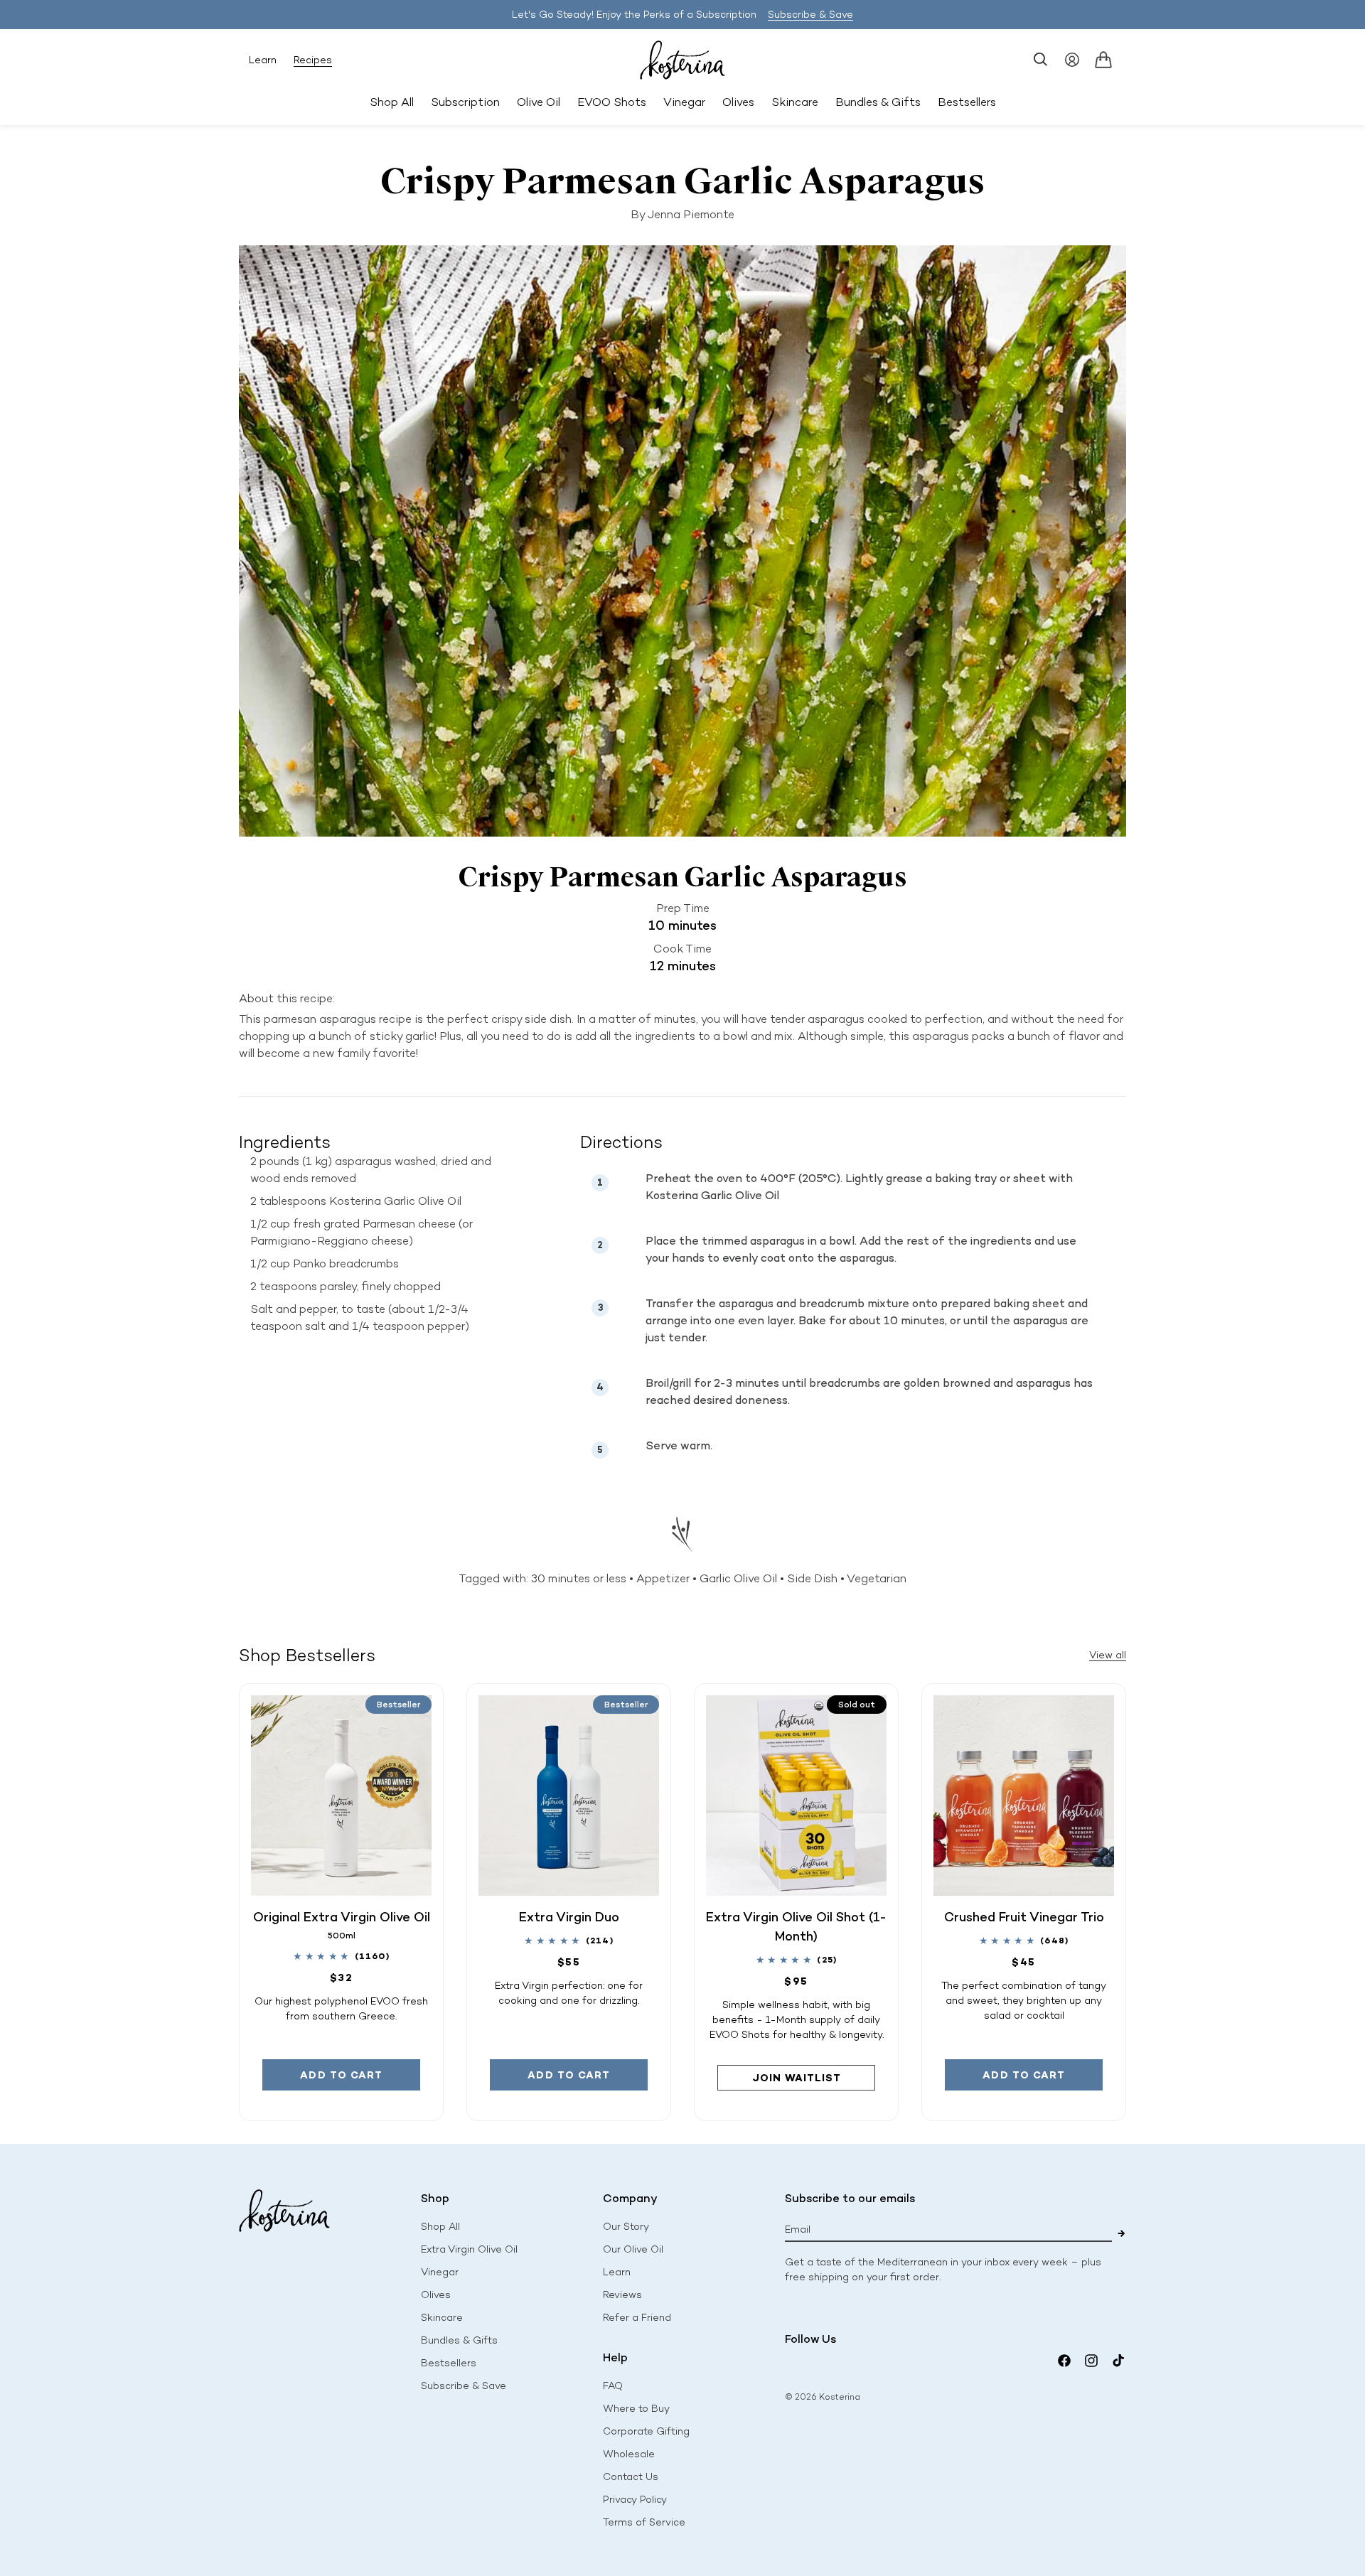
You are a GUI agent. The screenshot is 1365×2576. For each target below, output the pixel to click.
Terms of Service (644, 2522)
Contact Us (631, 2477)
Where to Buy (636, 2409)
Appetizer (663, 1578)
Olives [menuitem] (738, 102)
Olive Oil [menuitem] (539, 102)
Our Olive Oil (633, 2249)
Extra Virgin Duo (569, 1917)
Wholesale (629, 2454)
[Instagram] (1091, 2361)
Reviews (622, 2295)
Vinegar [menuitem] (684, 102)
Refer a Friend (637, 2318)
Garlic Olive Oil (738, 1578)
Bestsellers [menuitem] (967, 102)
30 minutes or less (579, 1578)
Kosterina (840, 2397)
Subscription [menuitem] (465, 102)
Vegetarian (877, 1578)
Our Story (626, 2227)
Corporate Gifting (646, 2431)
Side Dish (812, 1578)
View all (1108, 1655)
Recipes (313, 60)
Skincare (442, 2318)
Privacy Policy (635, 2500)
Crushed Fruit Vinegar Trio (1024, 1917)
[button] (1041, 60)
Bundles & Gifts (459, 2340)
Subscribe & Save (810, 15)
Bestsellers (449, 2363)
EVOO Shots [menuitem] (612, 102)
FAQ (613, 2386)
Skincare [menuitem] (795, 102)
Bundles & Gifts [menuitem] (878, 102)
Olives (436, 2295)
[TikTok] (1118, 2361)
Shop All (392, 102)
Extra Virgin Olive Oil (469, 2249)
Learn (263, 60)
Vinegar (440, 2272)
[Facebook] (1064, 2361)
